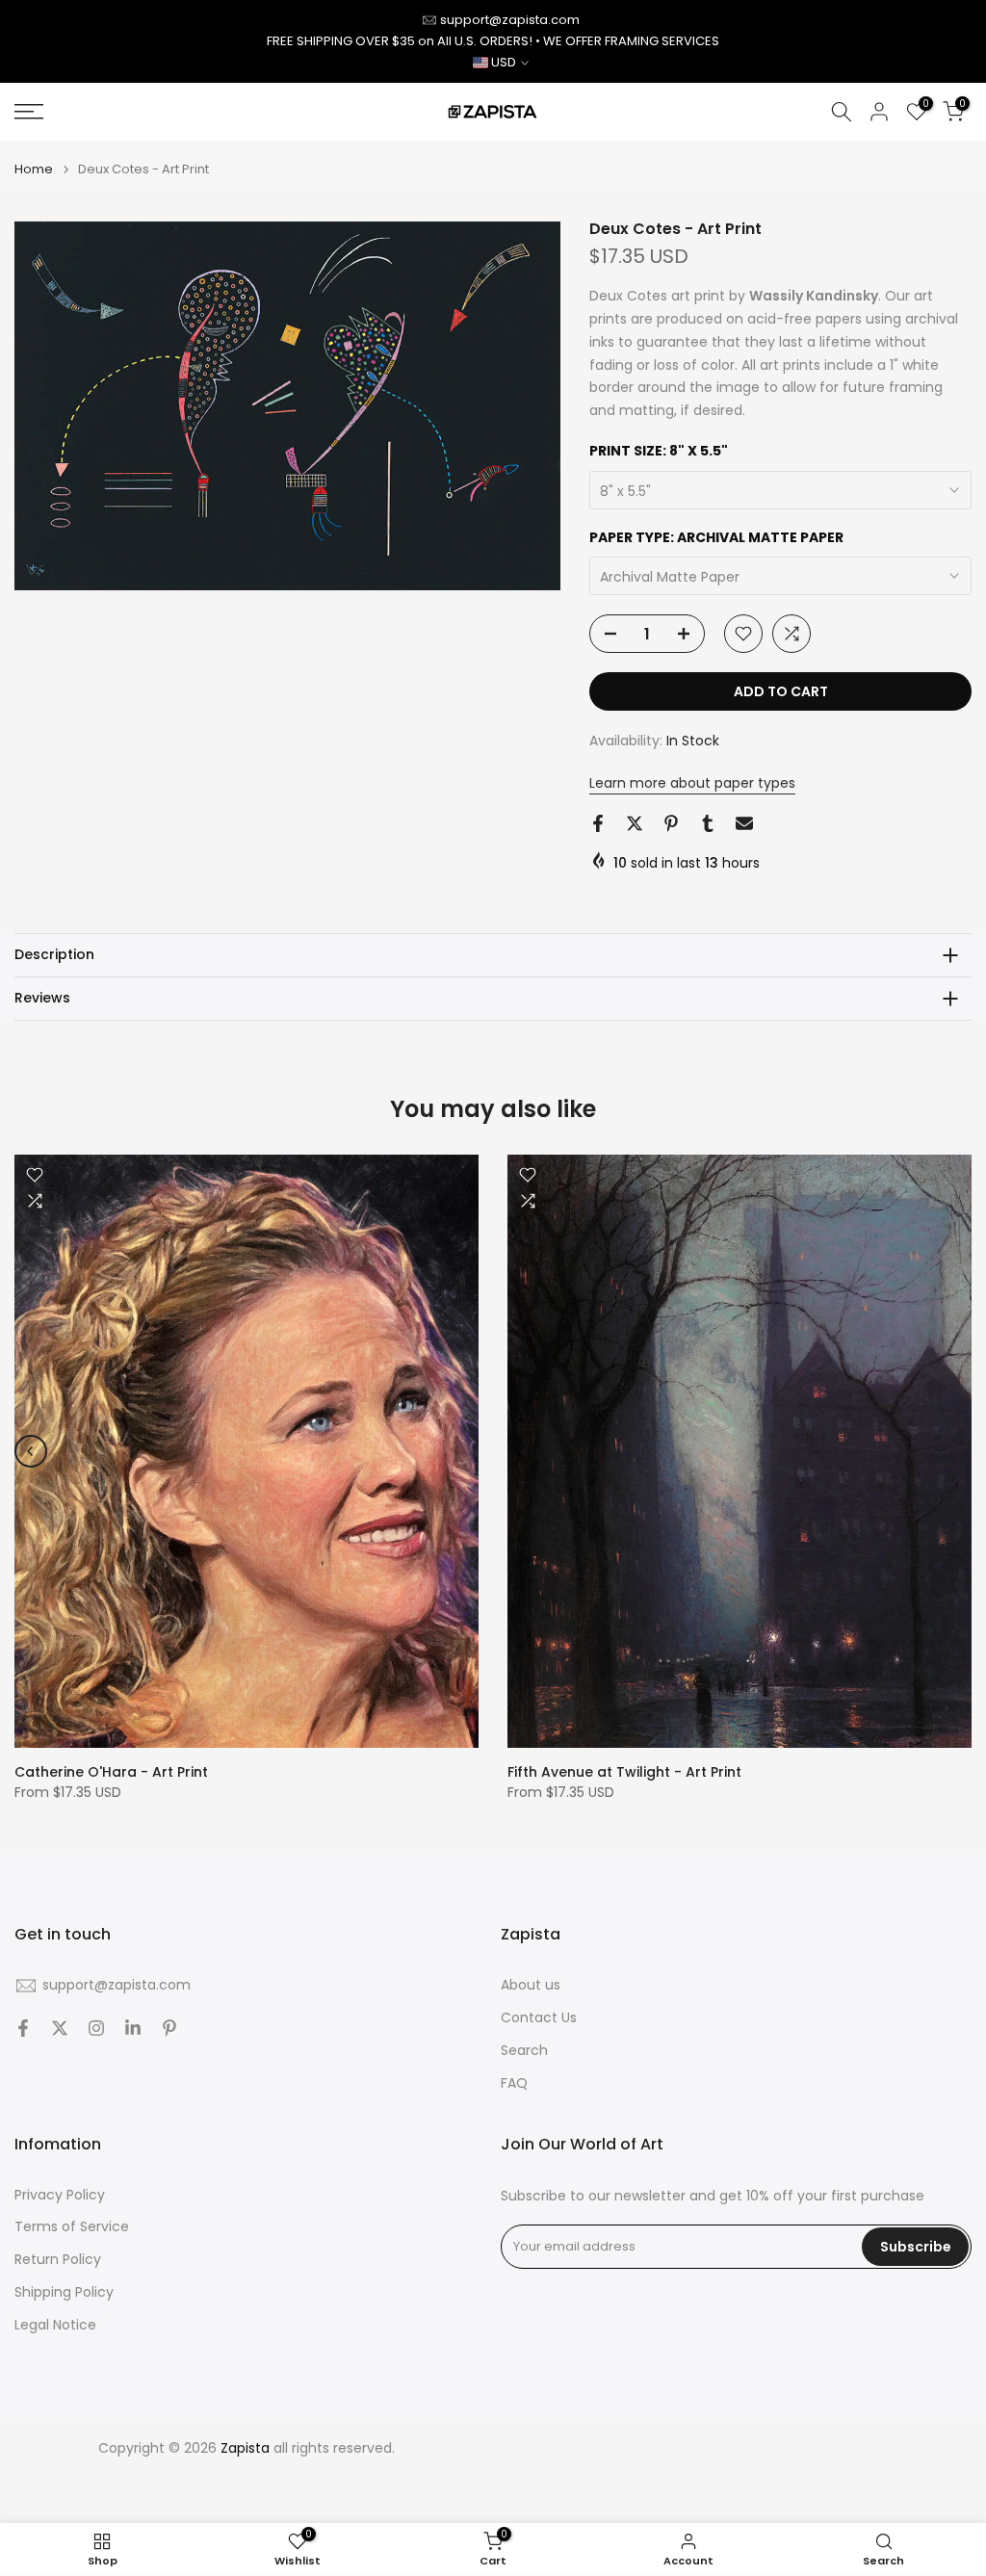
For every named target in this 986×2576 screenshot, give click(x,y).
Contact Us (539, 2018)
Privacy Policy (60, 2195)
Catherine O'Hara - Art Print (111, 1772)
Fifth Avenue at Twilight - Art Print (624, 1772)
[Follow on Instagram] (96, 2028)
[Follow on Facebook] (23, 2028)
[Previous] (31, 1451)
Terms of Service (72, 2227)
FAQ (514, 2083)
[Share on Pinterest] (671, 823)
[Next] (955, 1451)
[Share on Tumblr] (708, 823)
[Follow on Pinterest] (169, 2028)
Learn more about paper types (692, 783)
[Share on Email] (744, 823)
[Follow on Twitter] (60, 2028)
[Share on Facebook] (598, 823)
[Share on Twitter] (635, 823)
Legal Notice (55, 2325)
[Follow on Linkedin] (133, 2028)
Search (524, 2051)
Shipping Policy (64, 2292)
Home (34, 169)
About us (531, 1985)
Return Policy (58, 2260)
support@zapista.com (510, 20)
